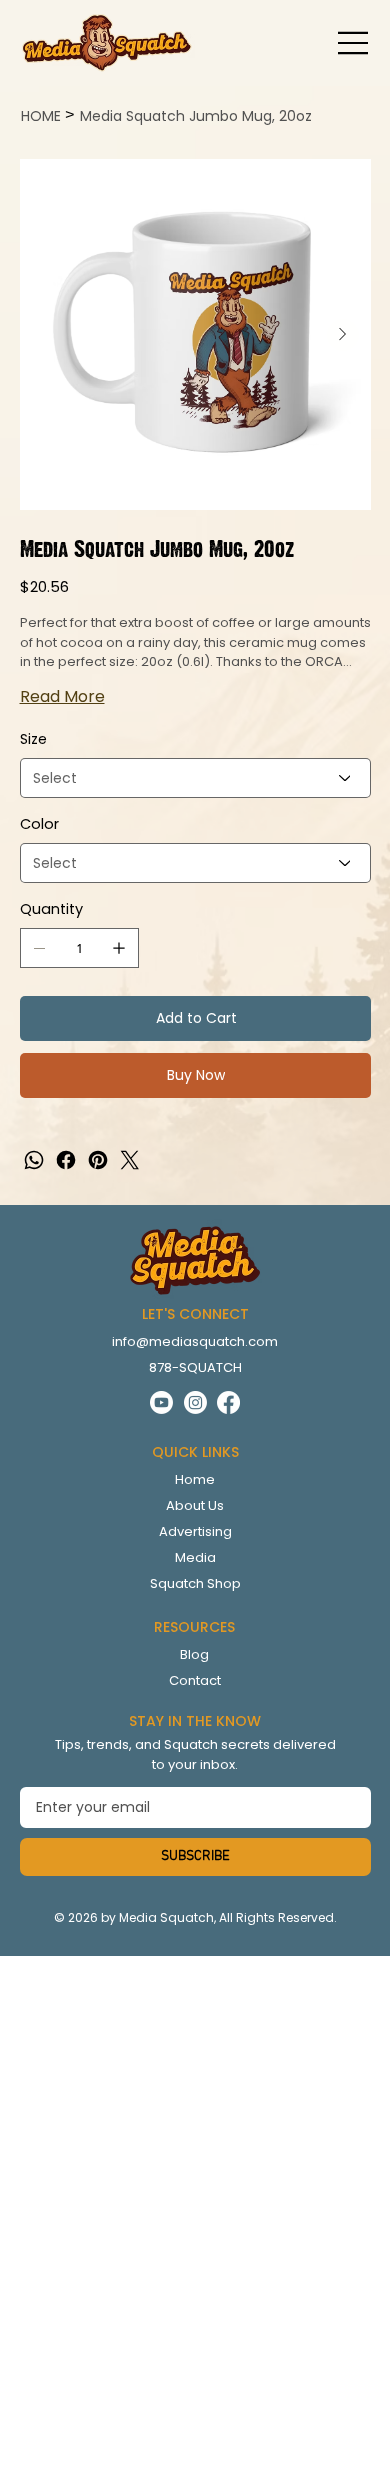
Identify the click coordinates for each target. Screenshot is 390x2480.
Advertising (195, 1531)
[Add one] (119, 948)
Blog (194, 1654)
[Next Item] (343, 335)
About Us (195, 1505)
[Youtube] (161, 1402)
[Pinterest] (98, 1160)
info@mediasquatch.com (195, 1341)
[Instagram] (195, 1402)
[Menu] (354, 43)
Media (195, 1557)
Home (195, 1479)
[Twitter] (130, 1160)
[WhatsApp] (34, 1160)
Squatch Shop (195, 1583)
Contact (195, 1680)
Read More (62, 696)
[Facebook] (66, 1160)
